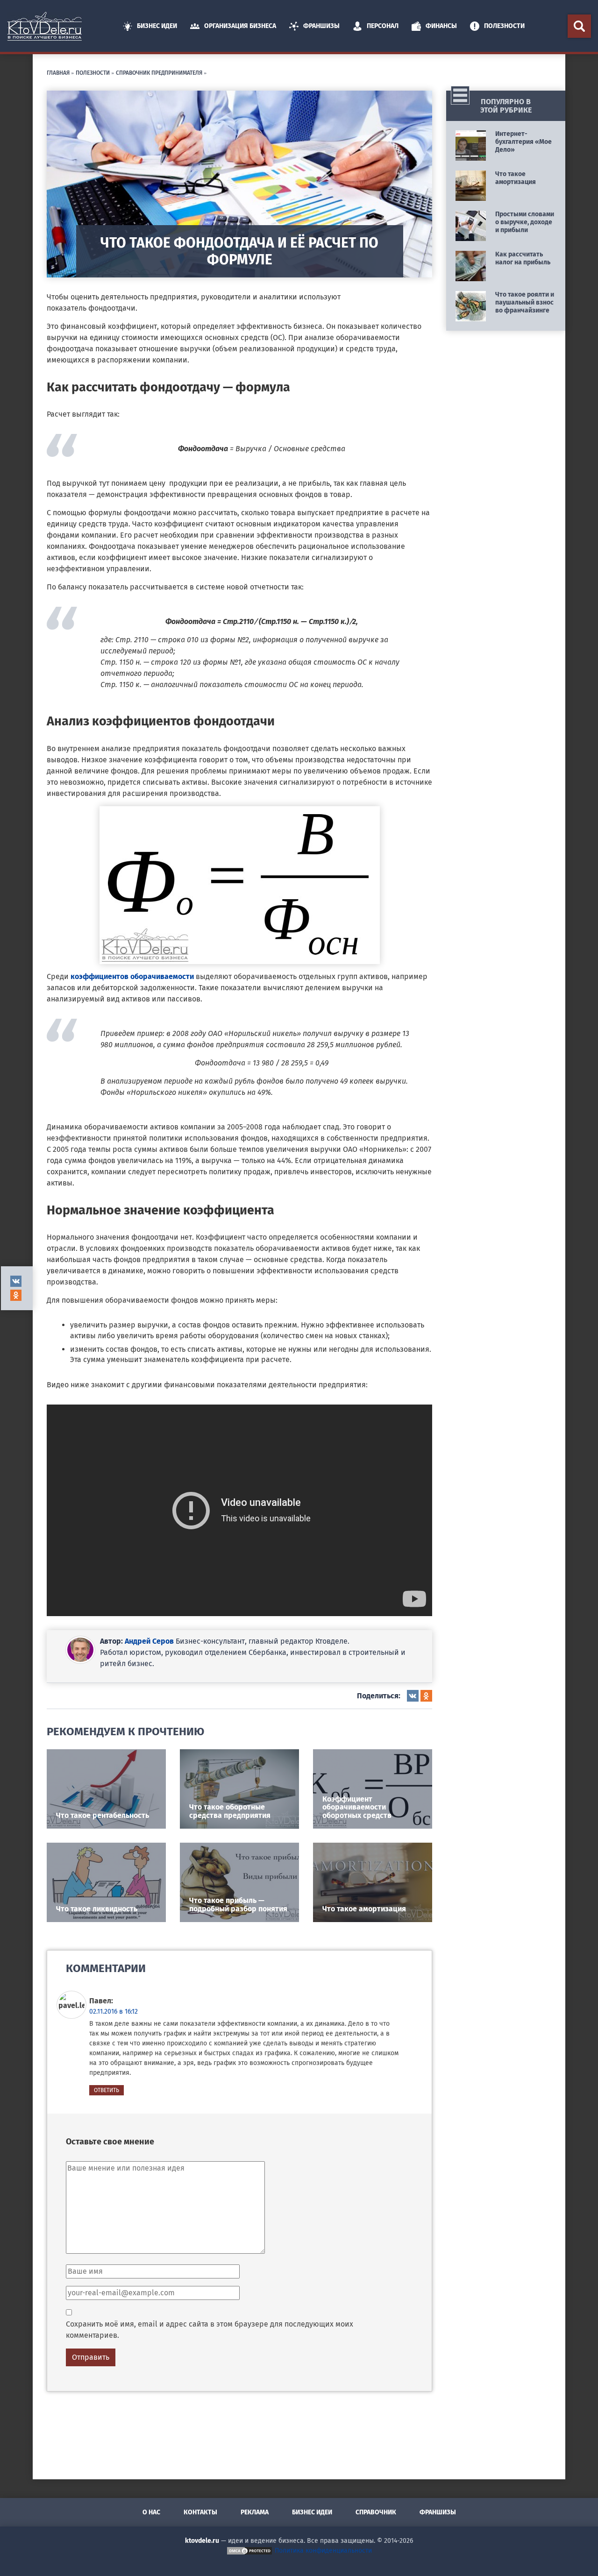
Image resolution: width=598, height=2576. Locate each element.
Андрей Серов (149, 1641)
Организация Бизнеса (240, 26)
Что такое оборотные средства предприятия (230, 1811)
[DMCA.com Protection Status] (249, 2551)
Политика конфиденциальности (323, 2551)
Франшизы (321, 26)
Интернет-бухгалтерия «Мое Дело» (523, 142)
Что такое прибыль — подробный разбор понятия (238, 1905)
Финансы (441, 26)
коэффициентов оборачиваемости (132, 976)
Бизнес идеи (157, 26)
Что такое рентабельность (103, 1815)
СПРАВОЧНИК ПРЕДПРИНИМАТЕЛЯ (159, 72)
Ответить (107, 2090)
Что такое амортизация (364, 1909)
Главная (58, 72)
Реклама (255, 2512)
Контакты (200, 2512)
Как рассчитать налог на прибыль (523, 258)
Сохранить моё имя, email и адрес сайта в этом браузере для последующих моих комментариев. (210, 2330)
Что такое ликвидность (97, 1909)
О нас (151, 2512)
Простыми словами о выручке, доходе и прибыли (525, 222)
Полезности (504, 26)
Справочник (376, 2512)
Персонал (383, 26)
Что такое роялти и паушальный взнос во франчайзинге (525, 302)
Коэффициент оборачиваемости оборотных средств (357, 1807)
